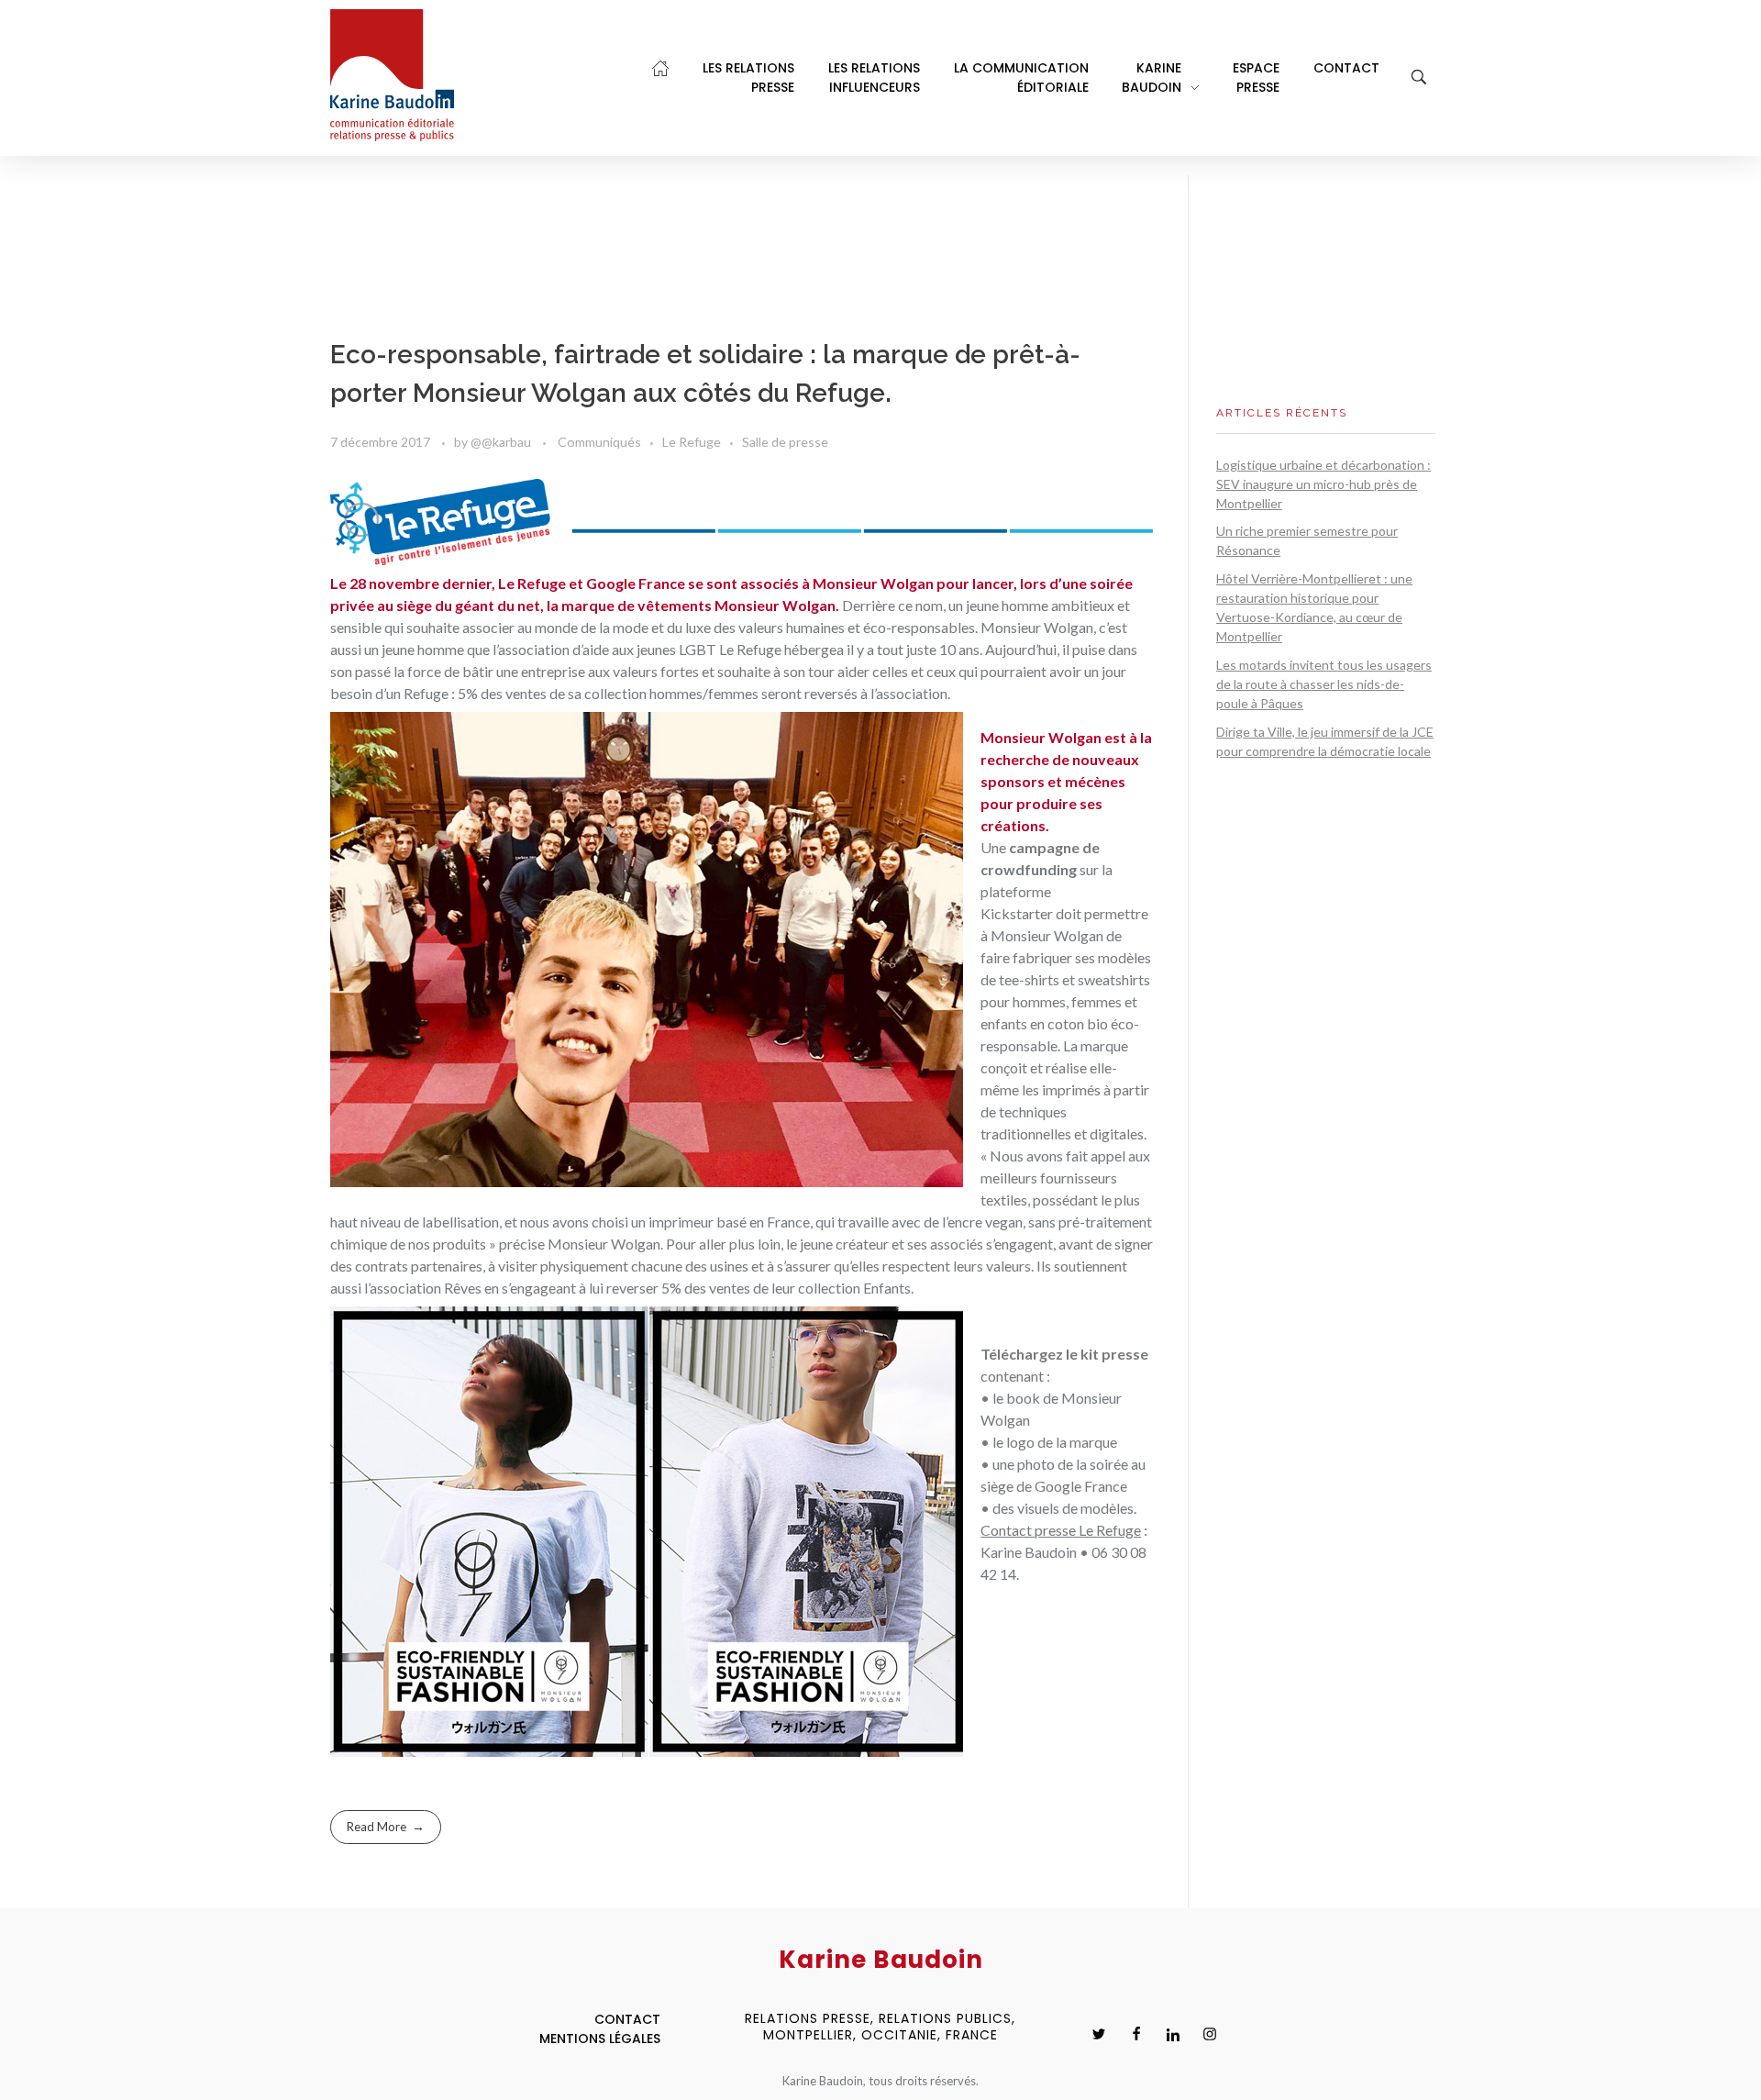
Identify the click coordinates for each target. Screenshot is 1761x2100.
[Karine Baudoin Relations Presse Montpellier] (392, 75)
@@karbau (502, 442)
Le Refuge (692, 442)
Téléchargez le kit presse (1064, 1354)
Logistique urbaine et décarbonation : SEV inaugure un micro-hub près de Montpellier (1324, 484)
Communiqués (599, 442)
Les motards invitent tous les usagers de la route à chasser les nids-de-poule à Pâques (1324, 684)
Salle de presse (785, 442)
